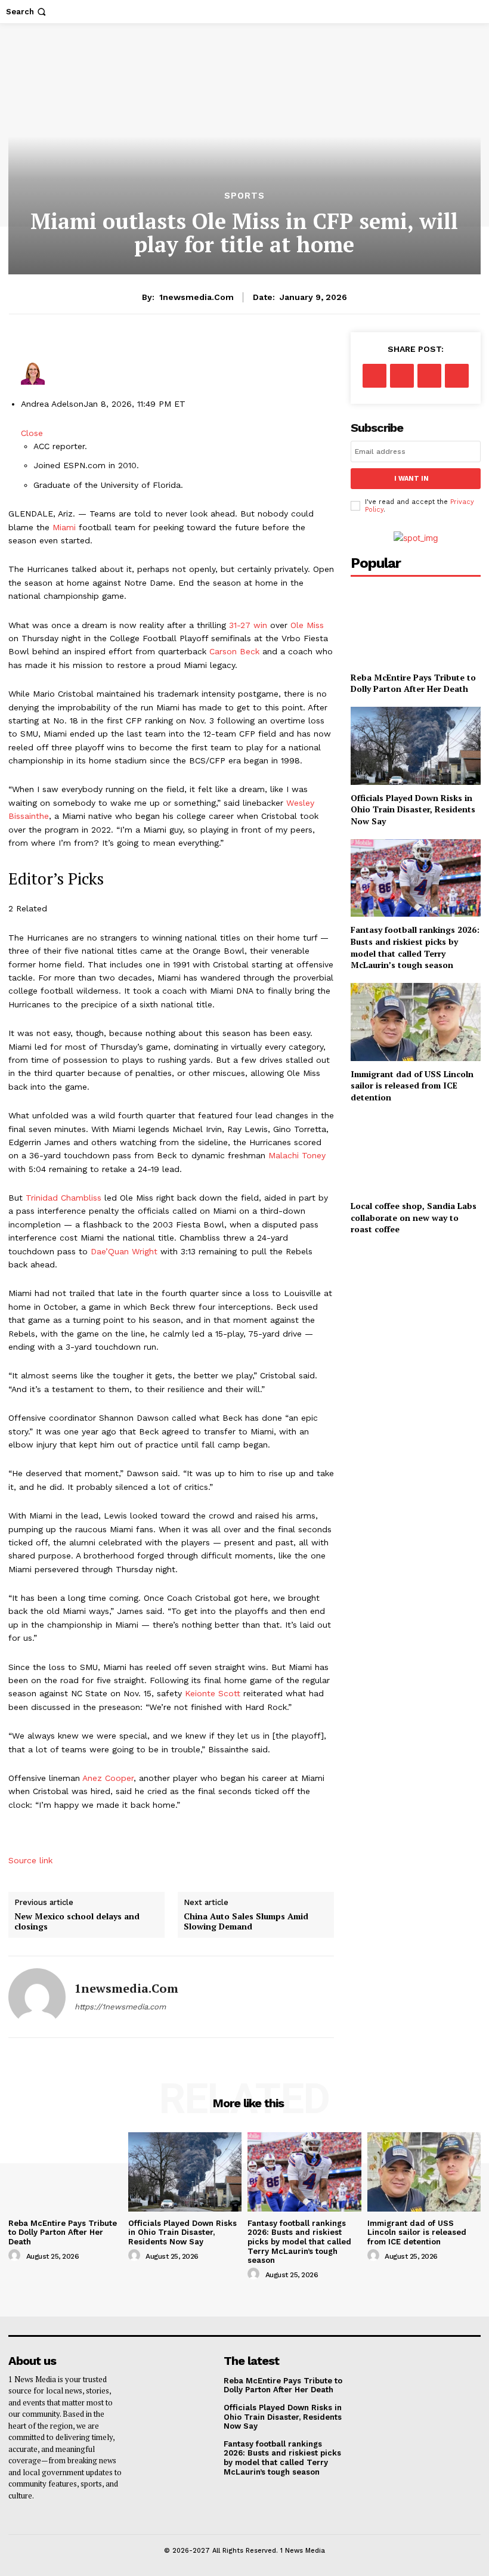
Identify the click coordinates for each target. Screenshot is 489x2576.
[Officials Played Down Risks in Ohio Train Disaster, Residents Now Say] (416, 746)
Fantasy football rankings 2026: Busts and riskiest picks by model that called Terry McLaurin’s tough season (415, 947)
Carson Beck (234, 651)
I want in (411, 479)
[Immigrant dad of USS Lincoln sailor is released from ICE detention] (416, 1022)
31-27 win (248, 625)
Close (32, 433)
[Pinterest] (429, 376)
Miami (64, 527)
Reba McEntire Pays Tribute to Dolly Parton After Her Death (413, 683)
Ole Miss (307, 625)
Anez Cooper (108, 1778)
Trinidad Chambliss (64, 1198)
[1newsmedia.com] (37, 1997)
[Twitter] (402, 376)
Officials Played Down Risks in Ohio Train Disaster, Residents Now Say (413, 809)
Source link (30, 1860)
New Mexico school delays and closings (77, 1922)
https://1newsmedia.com (120, 2007)
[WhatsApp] (457, 376)
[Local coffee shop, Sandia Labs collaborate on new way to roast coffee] (416, 1154)
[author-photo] (16, 2256)
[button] (27, 12)
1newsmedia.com (196, 297)
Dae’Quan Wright (124, 1251)
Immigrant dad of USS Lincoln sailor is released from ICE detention (412, 1086)
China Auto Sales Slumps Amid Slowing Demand (246, 1922)
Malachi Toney (297, 1155)
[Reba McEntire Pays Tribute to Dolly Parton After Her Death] (416, 625)
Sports (244, 196)
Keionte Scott (213, 1693)
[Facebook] (375, 376)
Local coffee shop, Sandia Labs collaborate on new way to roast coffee (414, 1217)
